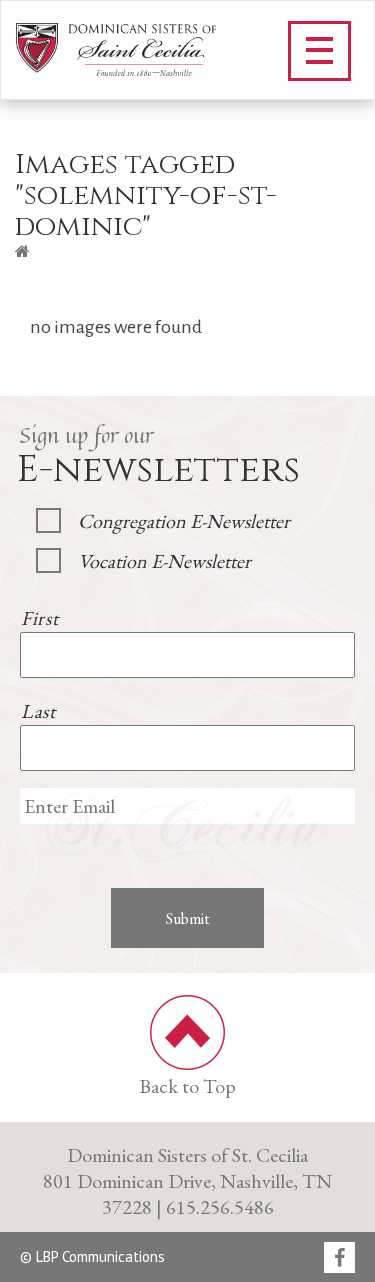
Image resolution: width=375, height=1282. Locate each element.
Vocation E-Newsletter (164, 561)
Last (38, 711)
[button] (319, 51)
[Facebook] (339, 1259)
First (39, 618)
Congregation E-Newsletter (184, 521)
